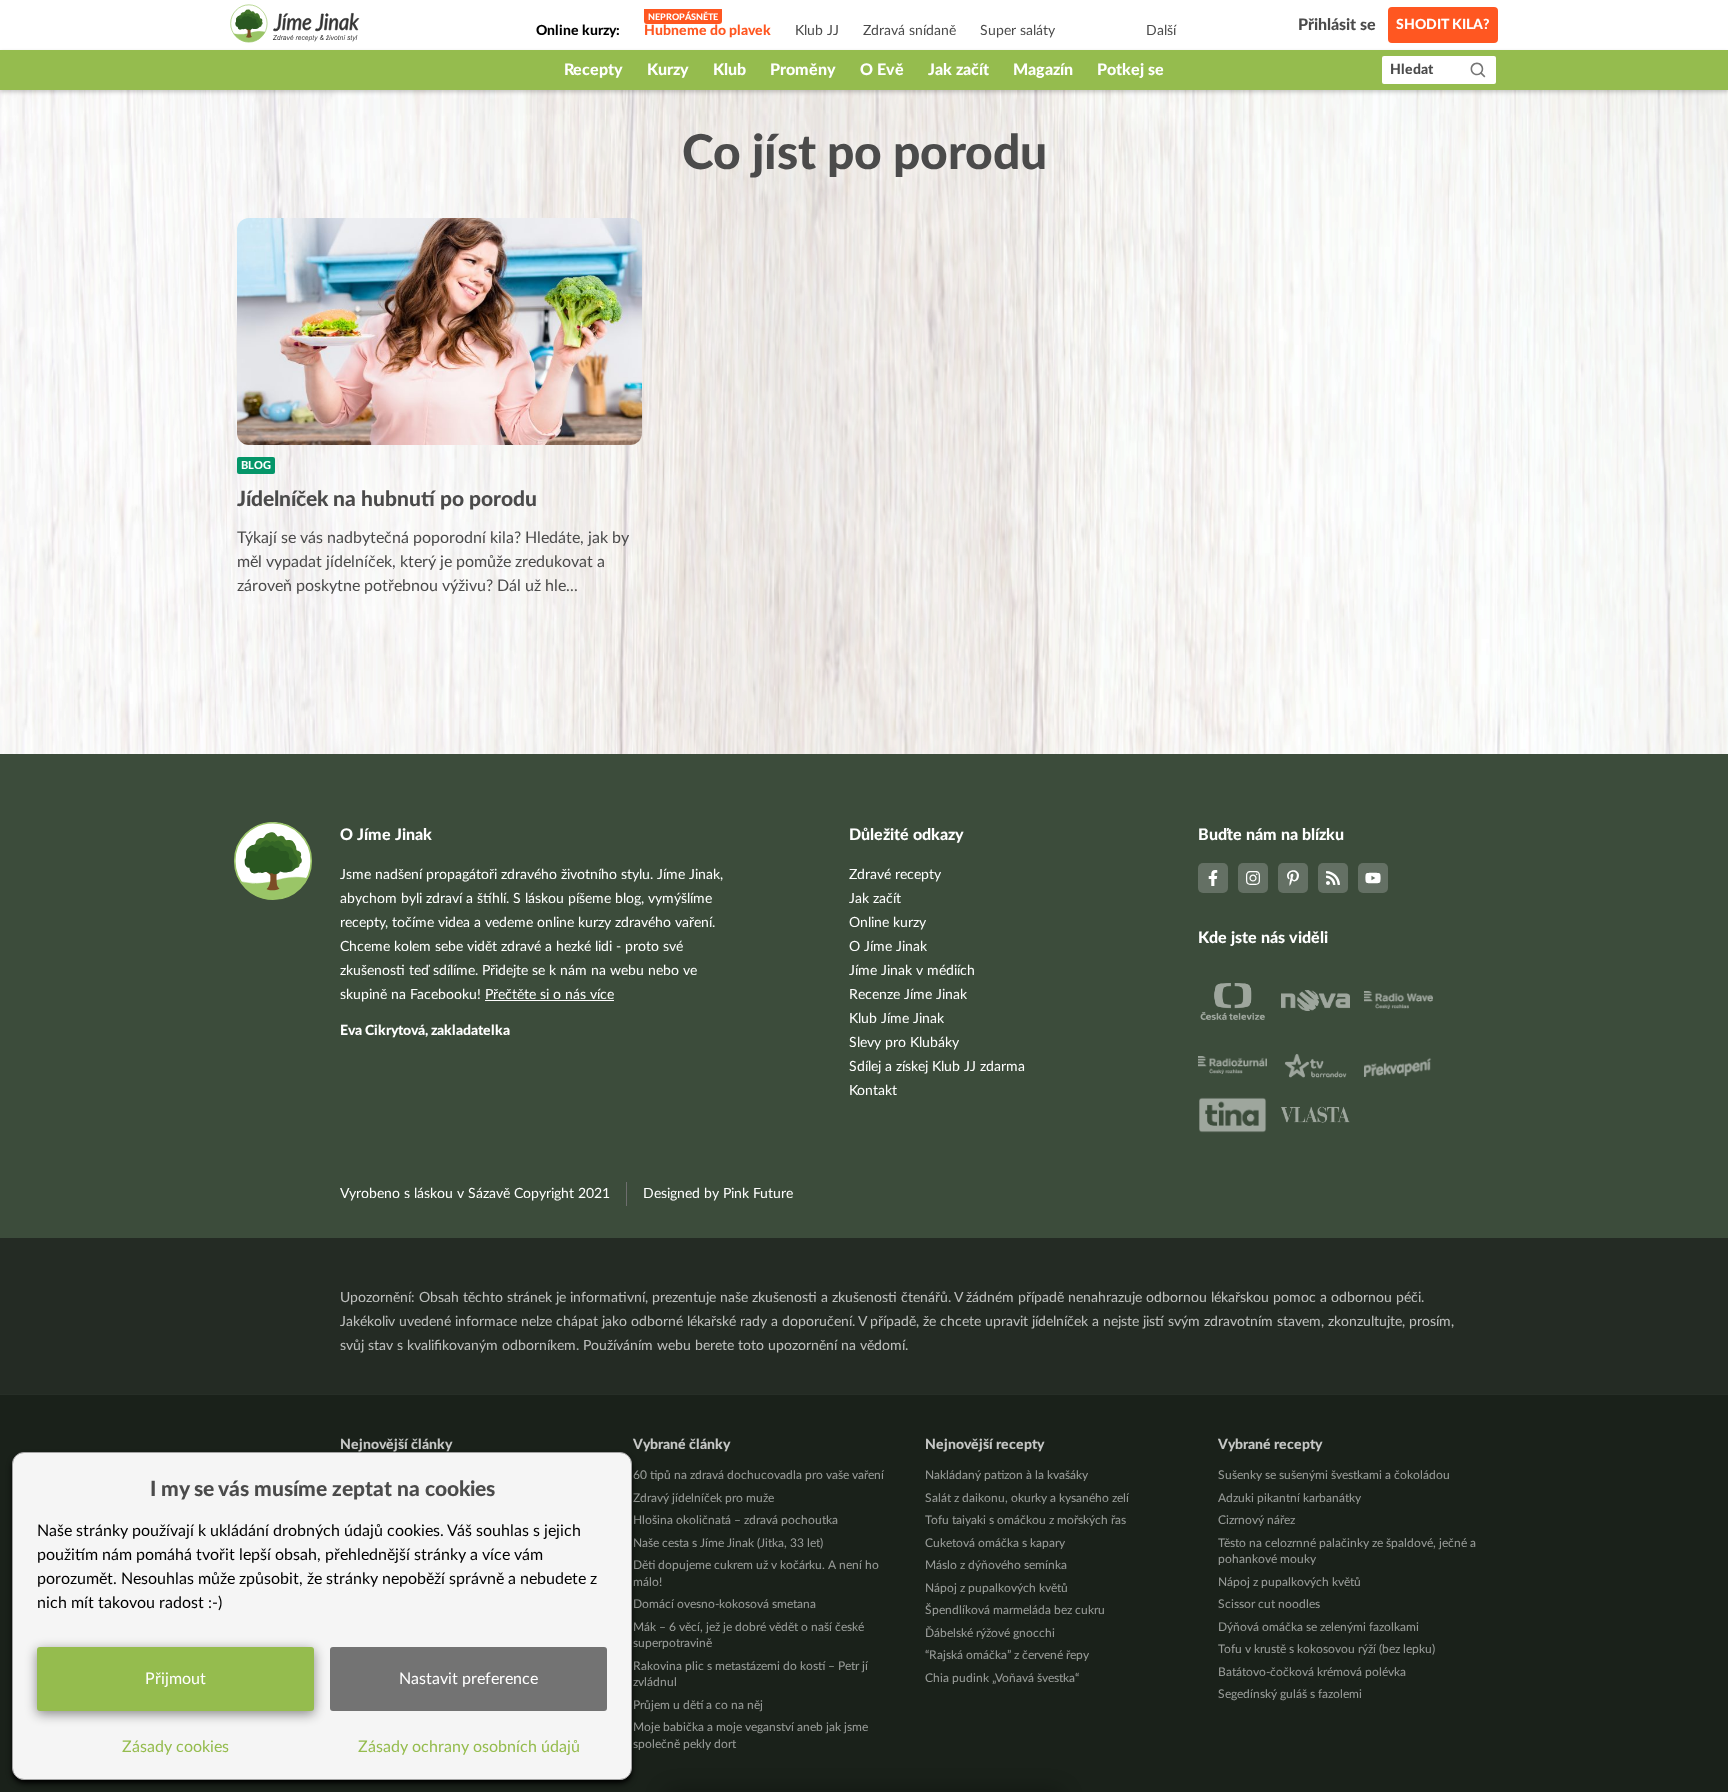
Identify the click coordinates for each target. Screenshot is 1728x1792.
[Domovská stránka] (295, 26)
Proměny (803, 70)
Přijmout (175, 1679)
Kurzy (668, 70)
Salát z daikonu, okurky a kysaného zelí (1027, 1498)
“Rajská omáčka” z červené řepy (1007, 1655)
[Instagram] (1253, 878)
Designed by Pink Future (718, 1194)
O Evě (882, 70)
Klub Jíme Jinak (896, 1019)
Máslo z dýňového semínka (996, 1565)
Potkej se (1130, 70)
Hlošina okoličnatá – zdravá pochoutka (735, 1520)
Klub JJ (817, 31)
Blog (256, 465)
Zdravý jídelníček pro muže (703, 1498)
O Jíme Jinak (888, 947)
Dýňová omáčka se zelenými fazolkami (1318, 1627)
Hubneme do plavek (707, 31)
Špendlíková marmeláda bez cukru (1015, 1610)
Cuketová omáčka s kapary (995, 1543)
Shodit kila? (1443, 25)
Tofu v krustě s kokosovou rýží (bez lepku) (1326, 1649)
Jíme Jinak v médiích (912, 971)
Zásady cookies (175, 1747)
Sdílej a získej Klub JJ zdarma (937, 1067)
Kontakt (873, 1091)
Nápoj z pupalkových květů (996, 1588)
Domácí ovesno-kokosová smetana (724, 1604)
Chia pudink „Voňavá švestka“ (1002, 1678)
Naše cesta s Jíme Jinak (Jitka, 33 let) (728, 1543)
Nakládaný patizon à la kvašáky (1006, 1475)
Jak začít (958, 70)
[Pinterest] (1293, 878)
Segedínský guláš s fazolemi (1290, 1694)
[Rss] (1333, 878)
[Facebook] (1213, 878)
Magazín (1043, 70)
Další (1161, 31)
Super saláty (1017, 31)
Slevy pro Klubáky (904, 1043)
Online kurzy (887, 923)
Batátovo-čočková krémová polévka (1312, 1672)
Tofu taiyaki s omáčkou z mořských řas (1025, 1520)
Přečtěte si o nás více (549, 995)
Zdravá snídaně (909, 31)
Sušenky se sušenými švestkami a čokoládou (1334, 1475)
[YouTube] (1373, 878)
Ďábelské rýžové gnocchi (990, 1633)
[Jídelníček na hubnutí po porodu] (439, 331)
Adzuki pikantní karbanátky (1289, 1498)
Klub (729, 70)
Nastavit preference (468, 1679)
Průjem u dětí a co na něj (698, 1705)
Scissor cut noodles (1269, 1604)
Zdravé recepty (895, 875)
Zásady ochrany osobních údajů (469, 1747)
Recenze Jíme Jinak (908, 995)
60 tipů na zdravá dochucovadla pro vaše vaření (758, 1475)
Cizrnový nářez (1256, 1520)
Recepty (593, 70)
